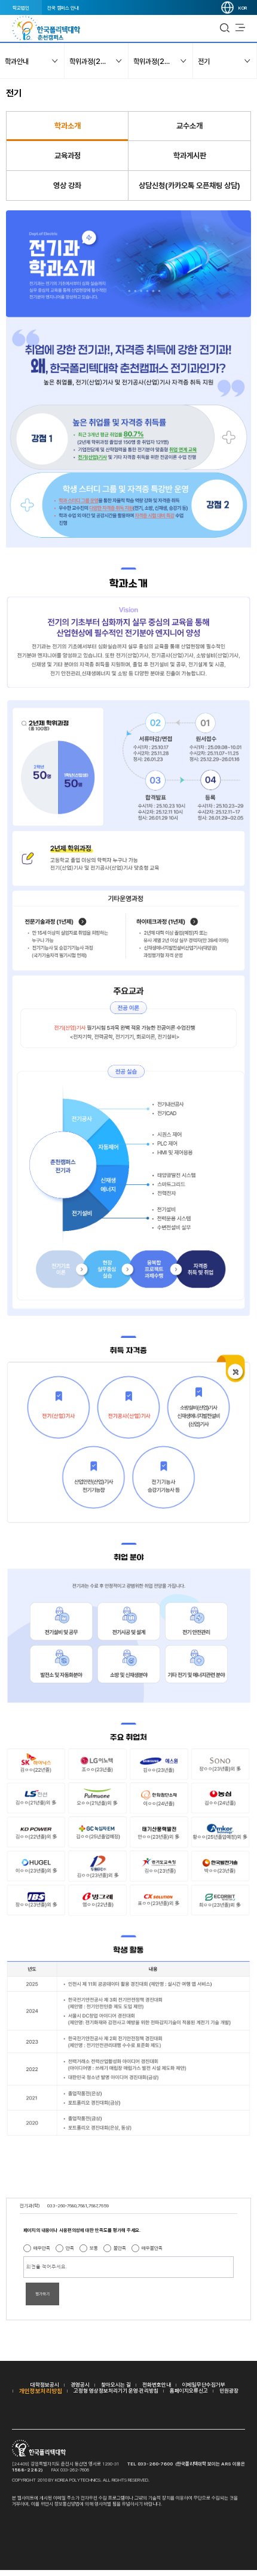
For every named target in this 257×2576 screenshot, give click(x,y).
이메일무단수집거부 (204, 2384)
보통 (94, 2248)
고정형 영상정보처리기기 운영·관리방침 (116, 2390)
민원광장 (229, 2390)
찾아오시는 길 (116, 2384)
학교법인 (21, 8)
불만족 (120, 2248)
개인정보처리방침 (41, 2391)
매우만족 (42, 2248)
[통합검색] (225, 28)
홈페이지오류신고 (189, 2390)
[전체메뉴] (240, 28)
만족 (70, 2248)
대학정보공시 (45, 2384)
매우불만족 (152, 2248)
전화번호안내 (157, 2384)
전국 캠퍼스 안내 (63, 8)
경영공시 (80, 2384)
